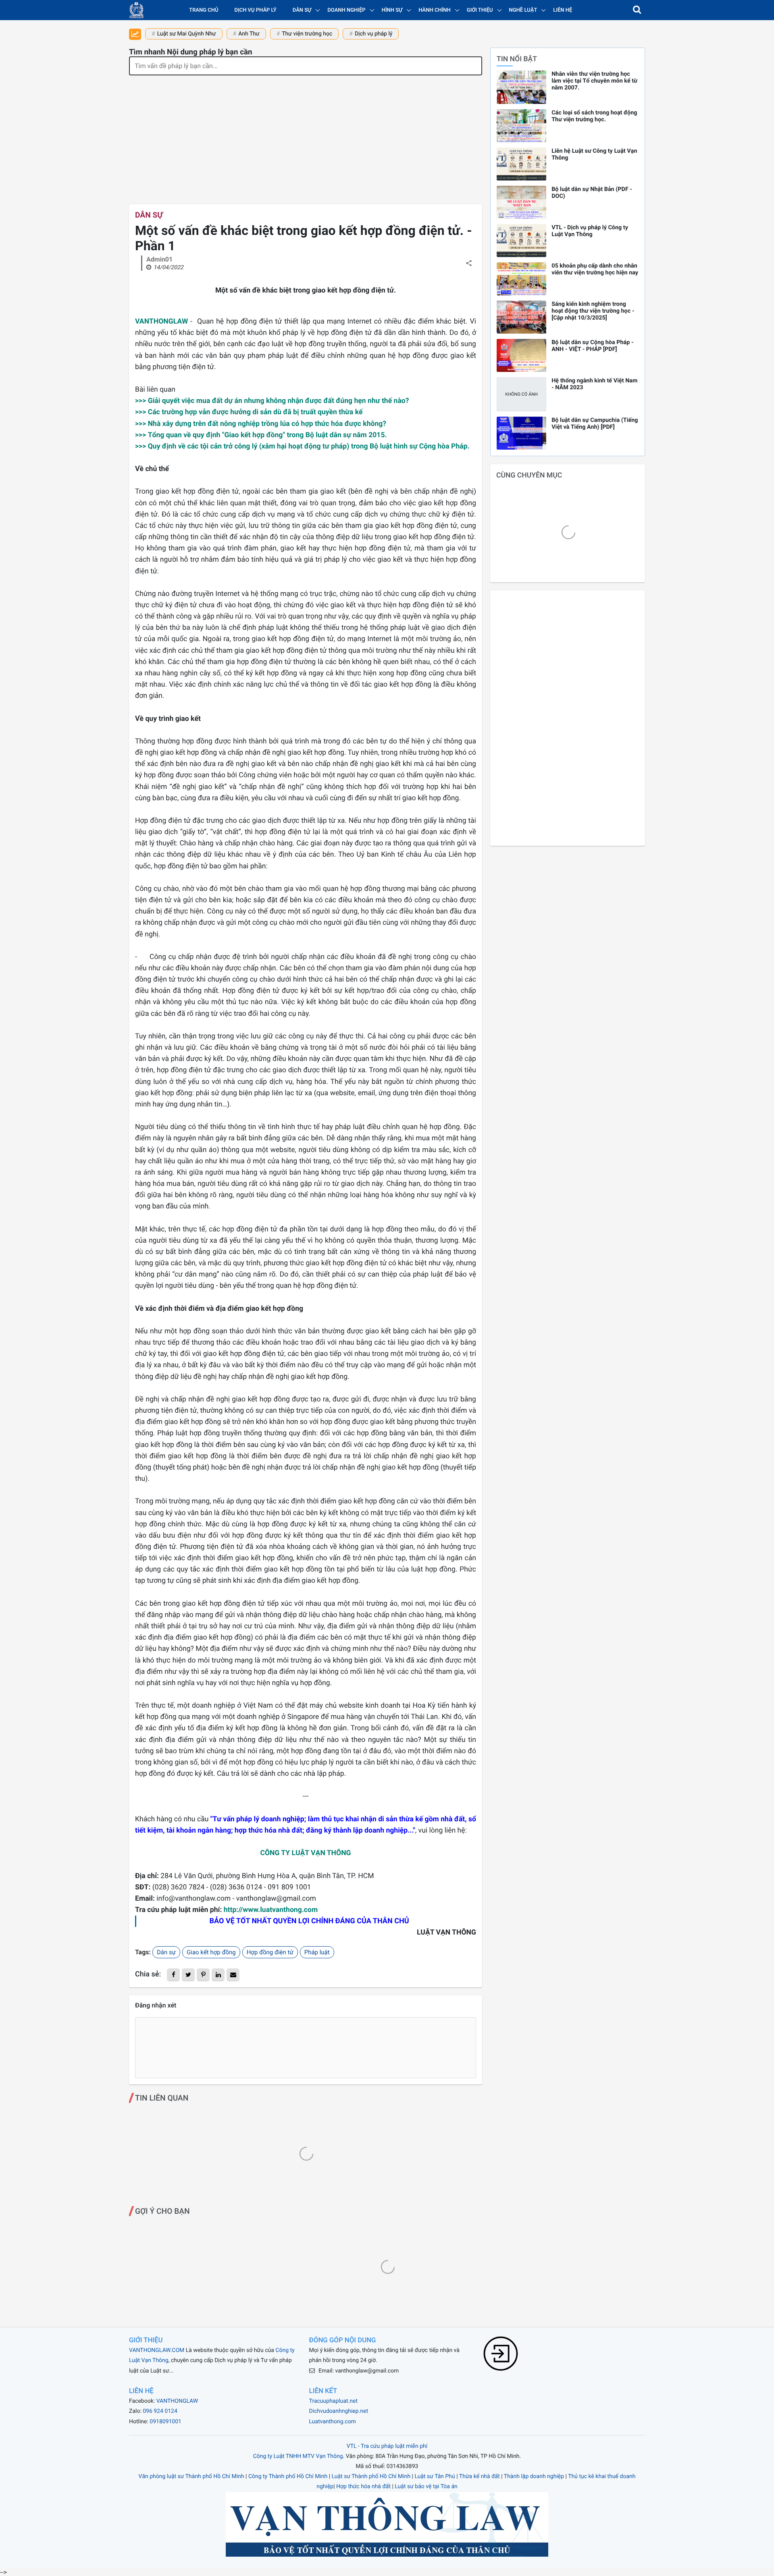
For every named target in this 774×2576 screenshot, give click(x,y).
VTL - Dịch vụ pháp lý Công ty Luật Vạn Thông (590, 231)
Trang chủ (204, 10)
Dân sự (149, 215)
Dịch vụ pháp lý (256, 10)
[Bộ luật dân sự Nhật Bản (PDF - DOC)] (521, 202)
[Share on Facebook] (173, 1975)
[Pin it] (203, 1975)
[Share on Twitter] (188, 1975)
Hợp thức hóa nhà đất (363, 2487)
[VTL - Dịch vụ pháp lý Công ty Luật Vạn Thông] (521, 241)
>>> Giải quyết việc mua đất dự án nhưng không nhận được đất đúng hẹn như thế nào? (272, 401)
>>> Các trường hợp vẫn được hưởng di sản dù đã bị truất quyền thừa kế (249, 412)
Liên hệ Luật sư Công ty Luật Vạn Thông (594, 154)
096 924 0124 (160, 2411)
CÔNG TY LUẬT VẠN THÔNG (305, 1853)
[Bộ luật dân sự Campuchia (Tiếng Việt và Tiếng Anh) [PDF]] (521, 433)
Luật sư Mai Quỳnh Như (187, 34)
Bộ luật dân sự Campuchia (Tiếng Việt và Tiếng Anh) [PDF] (595, 423)
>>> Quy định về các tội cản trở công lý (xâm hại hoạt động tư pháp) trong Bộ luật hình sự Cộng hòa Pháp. (302, 446)
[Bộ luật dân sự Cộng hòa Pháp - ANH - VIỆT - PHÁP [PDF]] (521, 355)
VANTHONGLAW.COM (157, 2350)
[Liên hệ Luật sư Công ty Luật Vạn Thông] (521, 164)
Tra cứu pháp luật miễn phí (394, 2446)
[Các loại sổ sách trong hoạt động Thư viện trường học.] (521, 126)
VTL (352, 2446)
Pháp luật (317, 1952)
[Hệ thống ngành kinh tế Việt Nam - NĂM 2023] (521, 394)
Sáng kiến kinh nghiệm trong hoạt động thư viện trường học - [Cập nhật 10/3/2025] (593, 311)
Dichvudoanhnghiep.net (339, 2411)
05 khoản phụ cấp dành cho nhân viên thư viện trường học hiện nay (595, 269)
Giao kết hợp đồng (211, 1952)
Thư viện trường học (307, 34)
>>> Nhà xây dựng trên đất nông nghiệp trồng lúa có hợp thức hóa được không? (261, 424)
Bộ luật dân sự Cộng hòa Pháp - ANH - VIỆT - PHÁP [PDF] (592, 346)
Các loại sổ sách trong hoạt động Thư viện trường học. (594, 116)
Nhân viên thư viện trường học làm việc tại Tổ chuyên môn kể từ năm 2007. (594, 81)
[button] (637, 10)
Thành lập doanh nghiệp (534, 2476)
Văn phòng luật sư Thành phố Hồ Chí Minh (191, 2476)
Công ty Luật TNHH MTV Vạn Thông (298, 2456)
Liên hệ (563, 10)
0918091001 (165, 2422)
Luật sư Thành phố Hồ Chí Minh (371, 2476)
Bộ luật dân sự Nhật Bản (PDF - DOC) (592, 193)
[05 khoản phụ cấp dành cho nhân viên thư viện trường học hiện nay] (521, 279)
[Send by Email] (233, 1975)
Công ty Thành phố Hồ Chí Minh (288, 2476)
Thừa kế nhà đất (480, 2476)
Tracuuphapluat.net (333, 2401)
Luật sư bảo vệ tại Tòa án (426, 2487)
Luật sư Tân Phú (435, 2476)
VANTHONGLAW (161, 322)
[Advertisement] (306, 136)
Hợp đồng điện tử (270, 1952)
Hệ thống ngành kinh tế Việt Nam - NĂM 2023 (594, 384)
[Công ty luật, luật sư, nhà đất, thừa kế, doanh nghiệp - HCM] (136, 10)
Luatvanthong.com (333, 2422)
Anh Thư (249, 34)
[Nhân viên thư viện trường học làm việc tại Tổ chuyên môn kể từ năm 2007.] (521, 87)
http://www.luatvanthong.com (271, 1910)
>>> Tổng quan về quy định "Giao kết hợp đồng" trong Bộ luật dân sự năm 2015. (261, 435)
